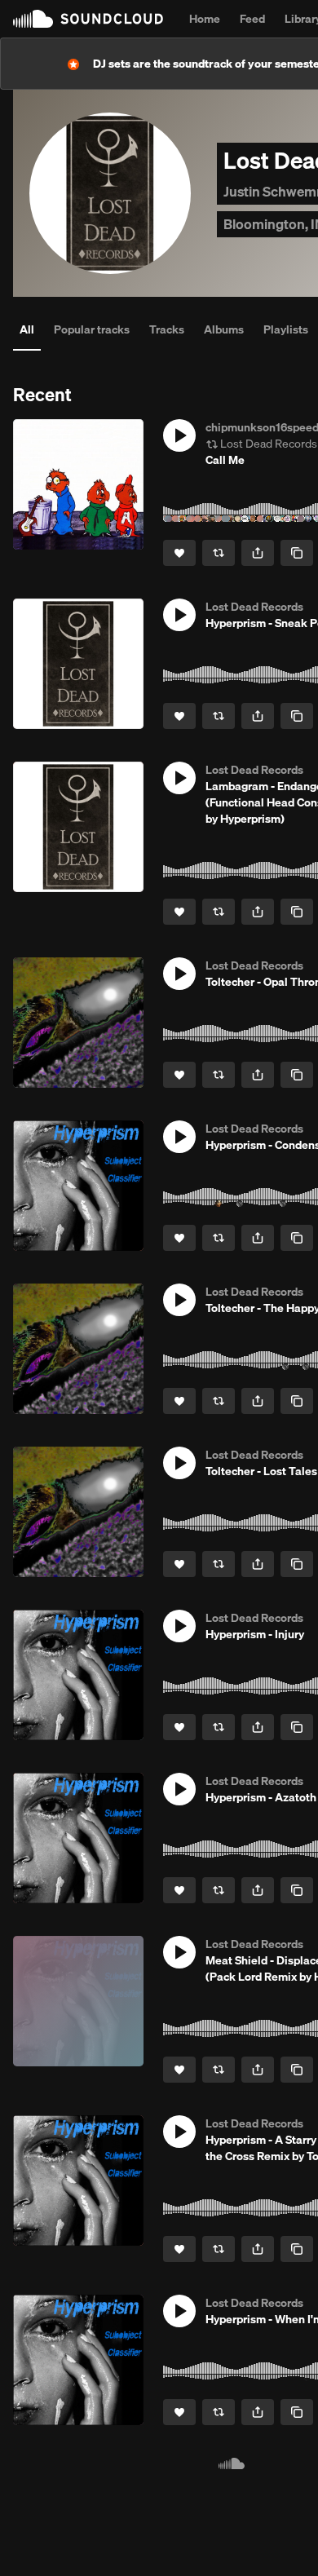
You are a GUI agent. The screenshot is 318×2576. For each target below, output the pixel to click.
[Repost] (219, 553)
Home (205, 19)
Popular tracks (92, 329)
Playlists (286, 329)
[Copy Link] (297, 553)
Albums (224, 329)
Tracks (167, 329)
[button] (179, 435)
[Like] (179, 553)
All (27, 329)
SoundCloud (88, 19)
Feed (252, 19)
